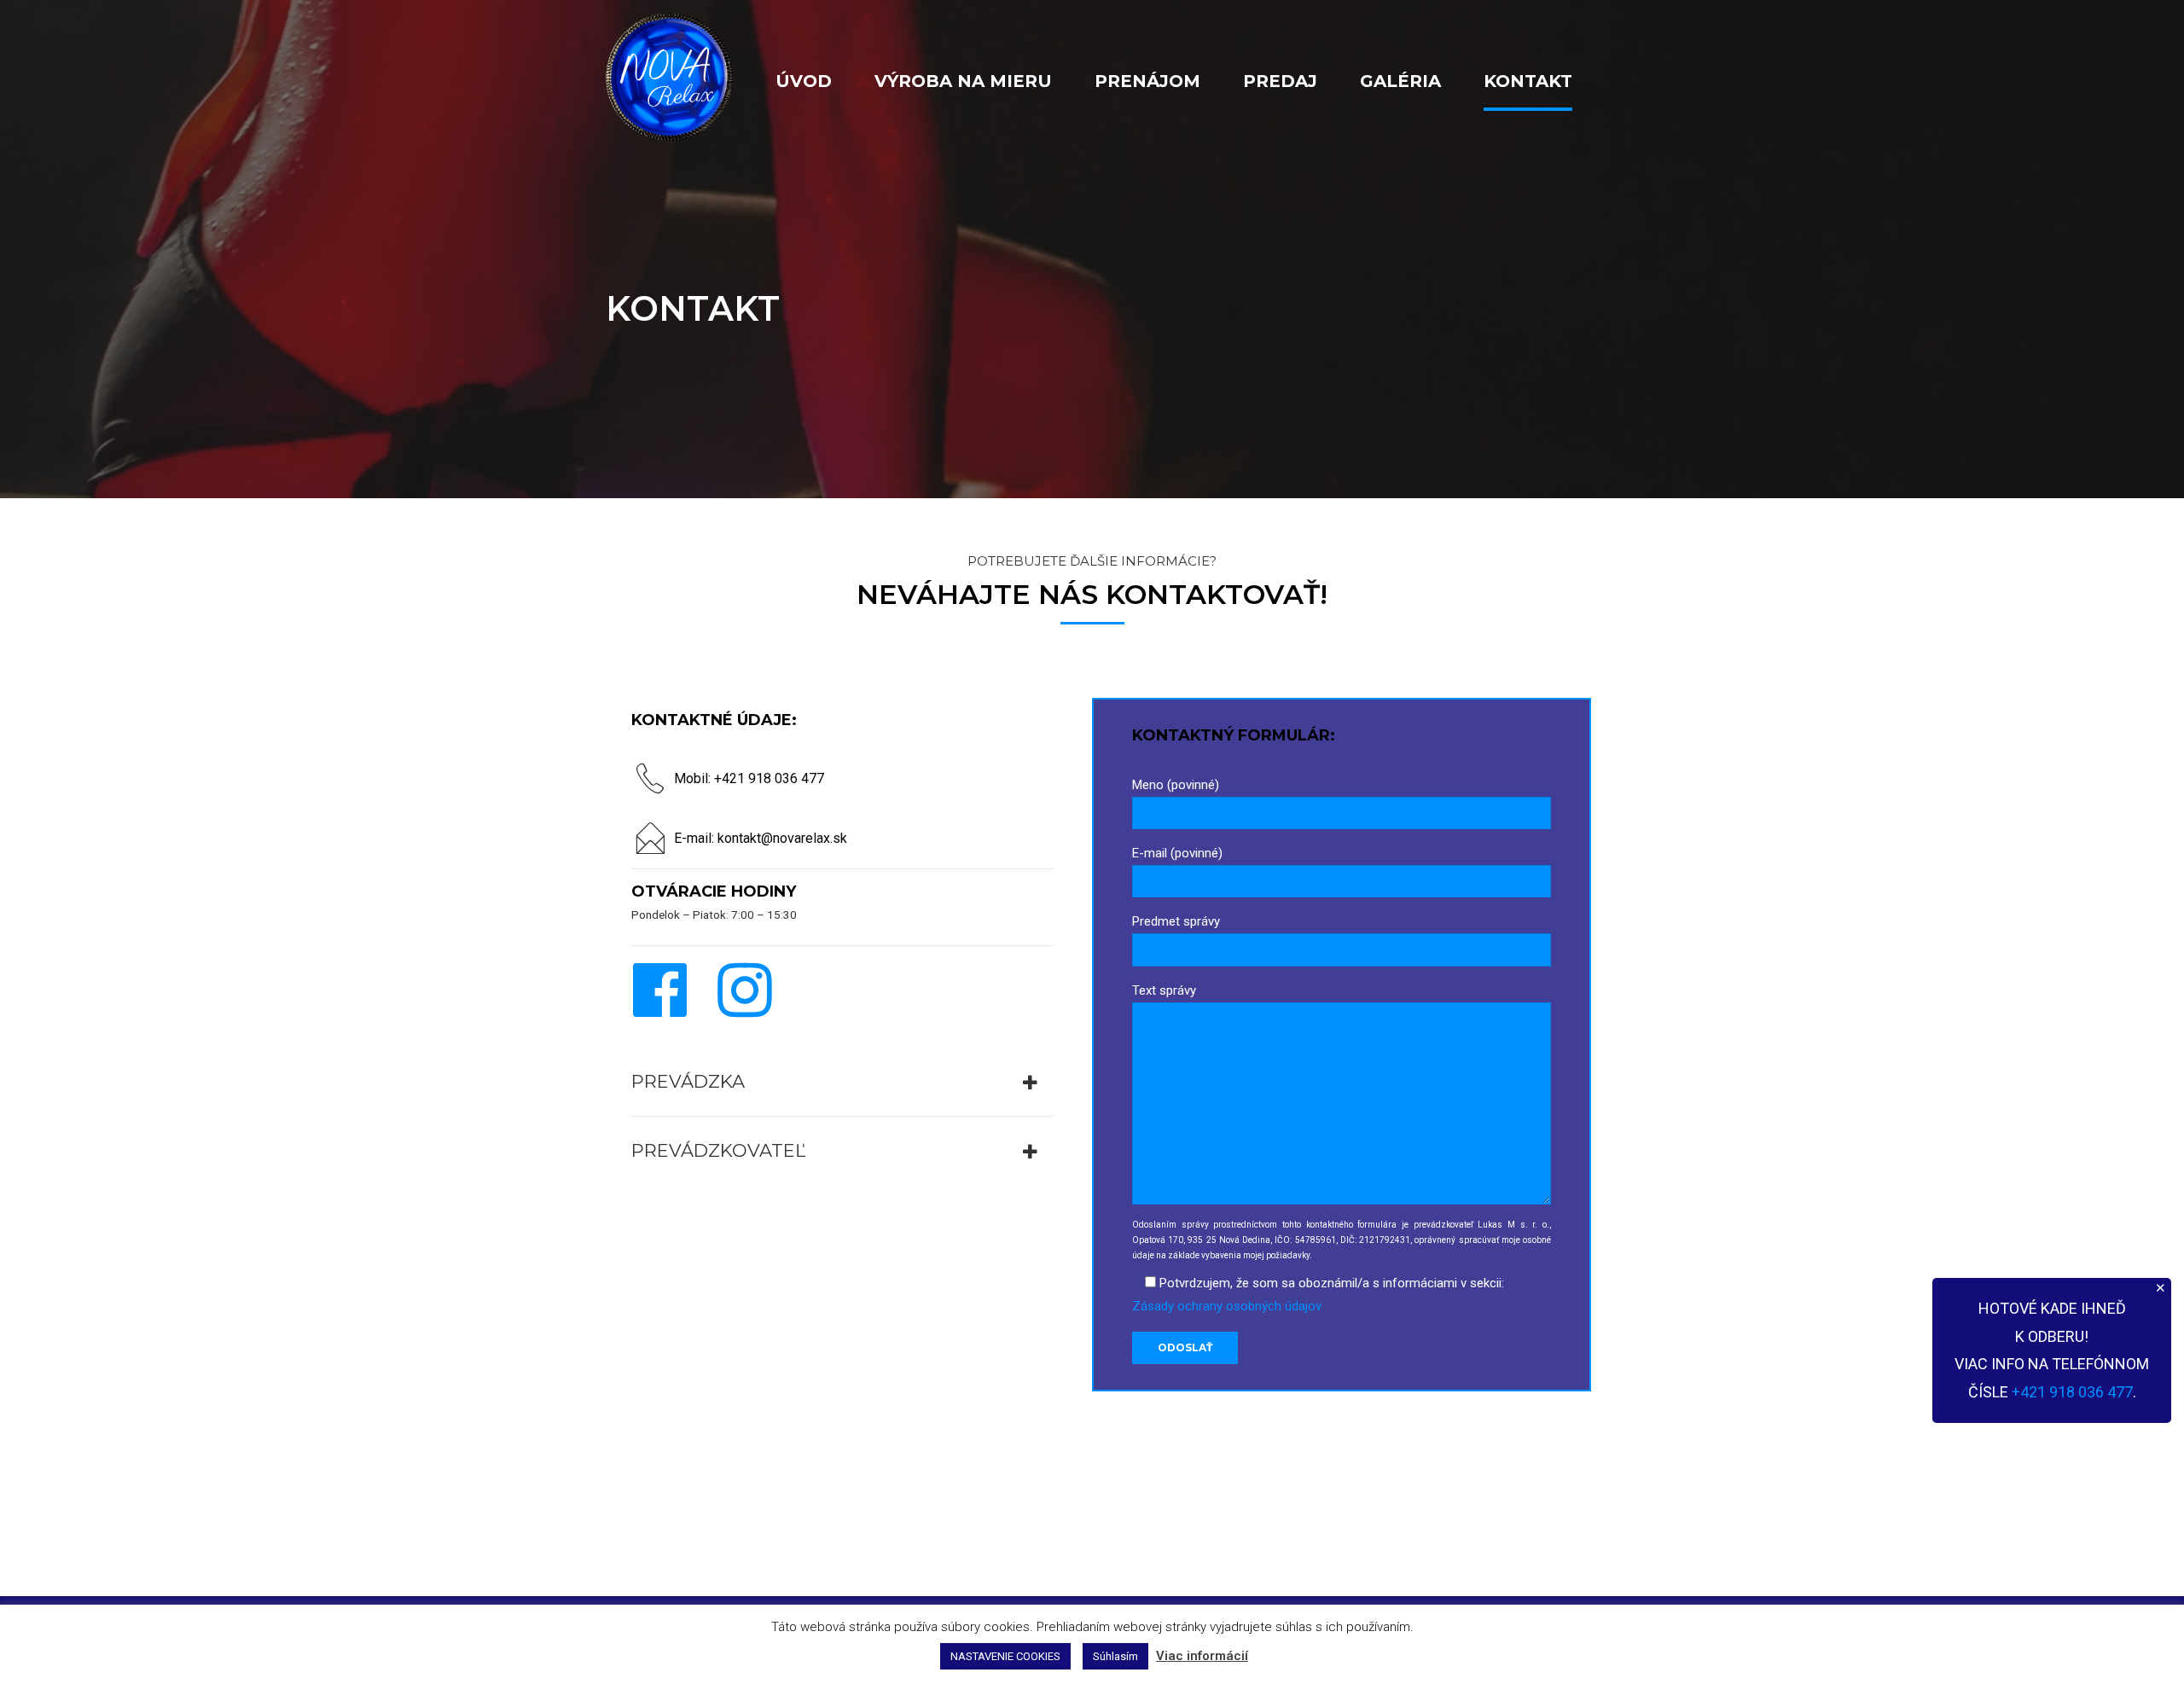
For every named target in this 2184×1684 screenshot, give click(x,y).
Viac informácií (1202, 1656)
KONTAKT (1528, 81)
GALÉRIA (1400, 81)
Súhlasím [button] (1115, 1656)
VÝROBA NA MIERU (963, 81)
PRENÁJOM (1147, 81)
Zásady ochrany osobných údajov (1227, 1306)
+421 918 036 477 (2072, 1392)
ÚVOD (804, 81)
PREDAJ (1280, 81)
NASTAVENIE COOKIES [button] (1005, 1656)
